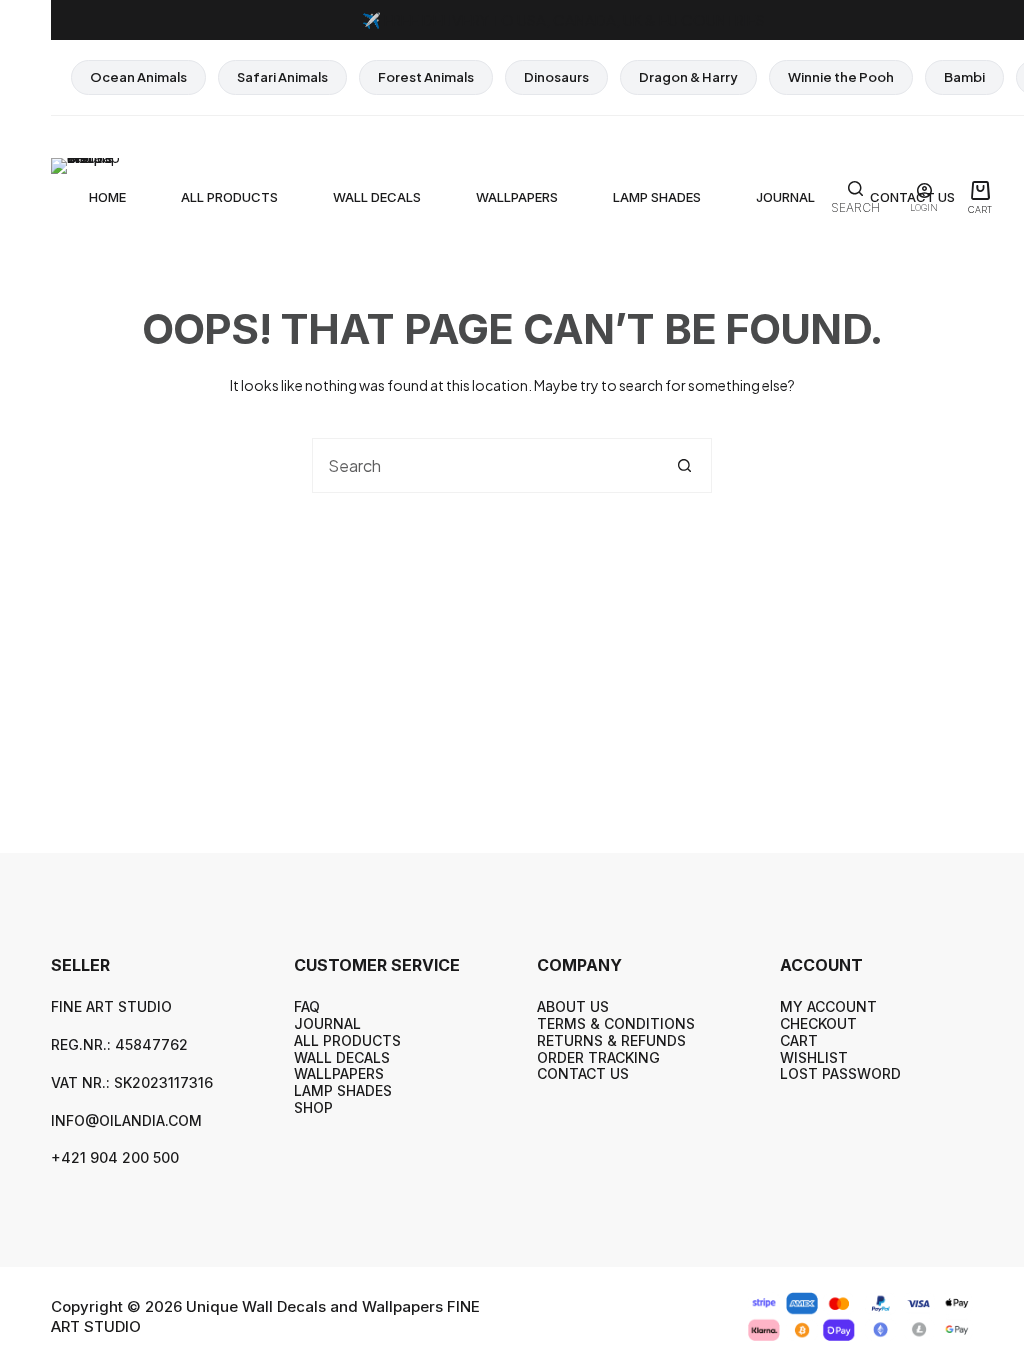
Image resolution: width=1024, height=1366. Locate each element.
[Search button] (684, 465)
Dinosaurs (556, 77)
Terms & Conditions (616, 1023)
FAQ (307, 1006)
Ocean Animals (138, 77)
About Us (573, 1006)
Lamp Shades (657, 197)
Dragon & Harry (688, 77)
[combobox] (485, 465)
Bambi (964, 77)
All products (229, 197)
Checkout (818, 1023)
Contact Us (583, 1073)
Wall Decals (377, 197)
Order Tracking (598, 1057)
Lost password (840, 1073)
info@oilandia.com (126, 1120)
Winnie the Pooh (841, 77)
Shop (313, 1107)
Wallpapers (517, 197)
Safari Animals (282, 77)
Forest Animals (426, 77)
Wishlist (814, 1057)
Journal (785, 197)
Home (107, 197)
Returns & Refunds (611, 1040)
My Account (828, 1006)
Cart (799, 1040)
